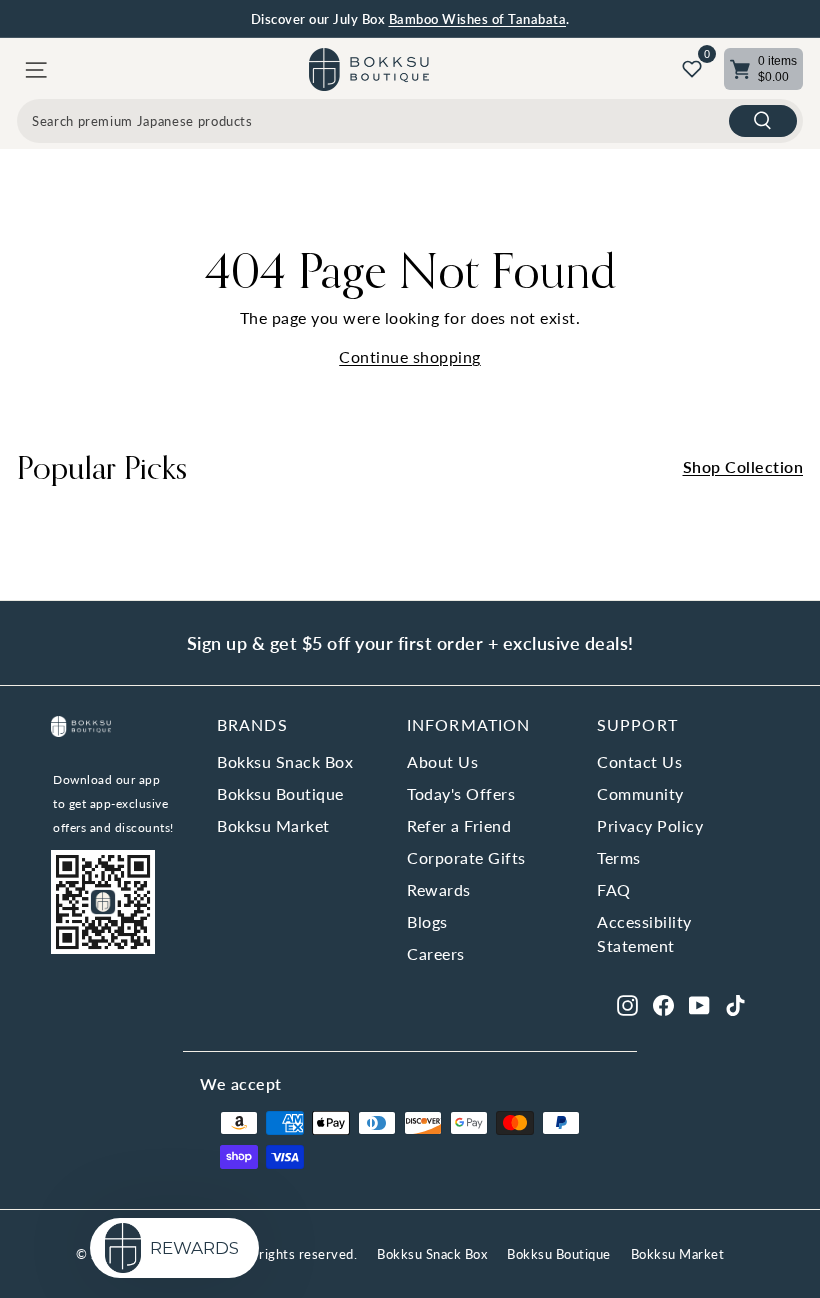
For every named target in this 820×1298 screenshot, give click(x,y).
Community (640, 793)
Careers (436, 953)
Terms (619, 857)
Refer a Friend (459, 825)
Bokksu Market (273, 825)
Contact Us (639, 761)
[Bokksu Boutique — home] (369, 69)
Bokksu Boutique (280, 793)
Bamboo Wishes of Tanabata (478, 19)
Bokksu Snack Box (285, 761)
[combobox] (410, 121)
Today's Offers (461, 793)
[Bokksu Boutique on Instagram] (627, 1004)
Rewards (439, 889)
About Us (442, 761)
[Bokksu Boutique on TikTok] (735, 1004)
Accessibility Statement (644, 933)
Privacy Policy (650, 825)
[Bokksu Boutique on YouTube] (699, 1004)
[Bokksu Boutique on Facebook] (663, 1004)
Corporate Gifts (466, 857)
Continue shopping (410, 356)
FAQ (614, 889)
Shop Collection (743, 466)
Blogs (427, 921)
